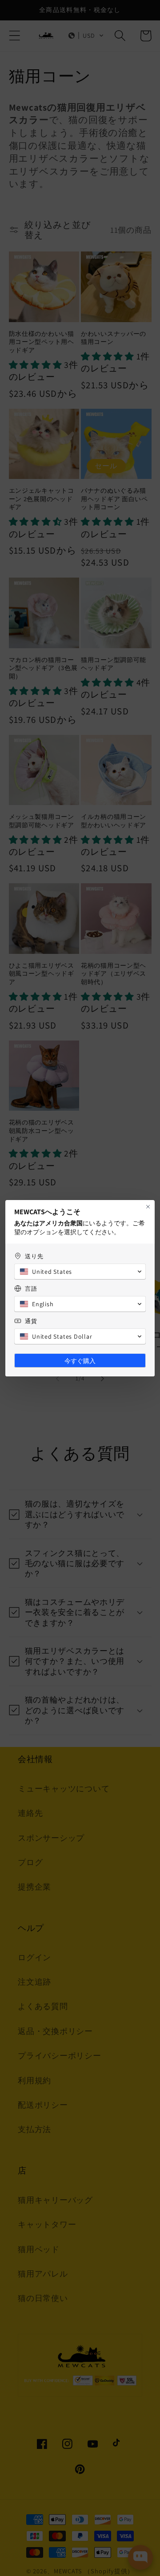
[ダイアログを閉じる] (148, 1207)
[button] (80, 1272)
